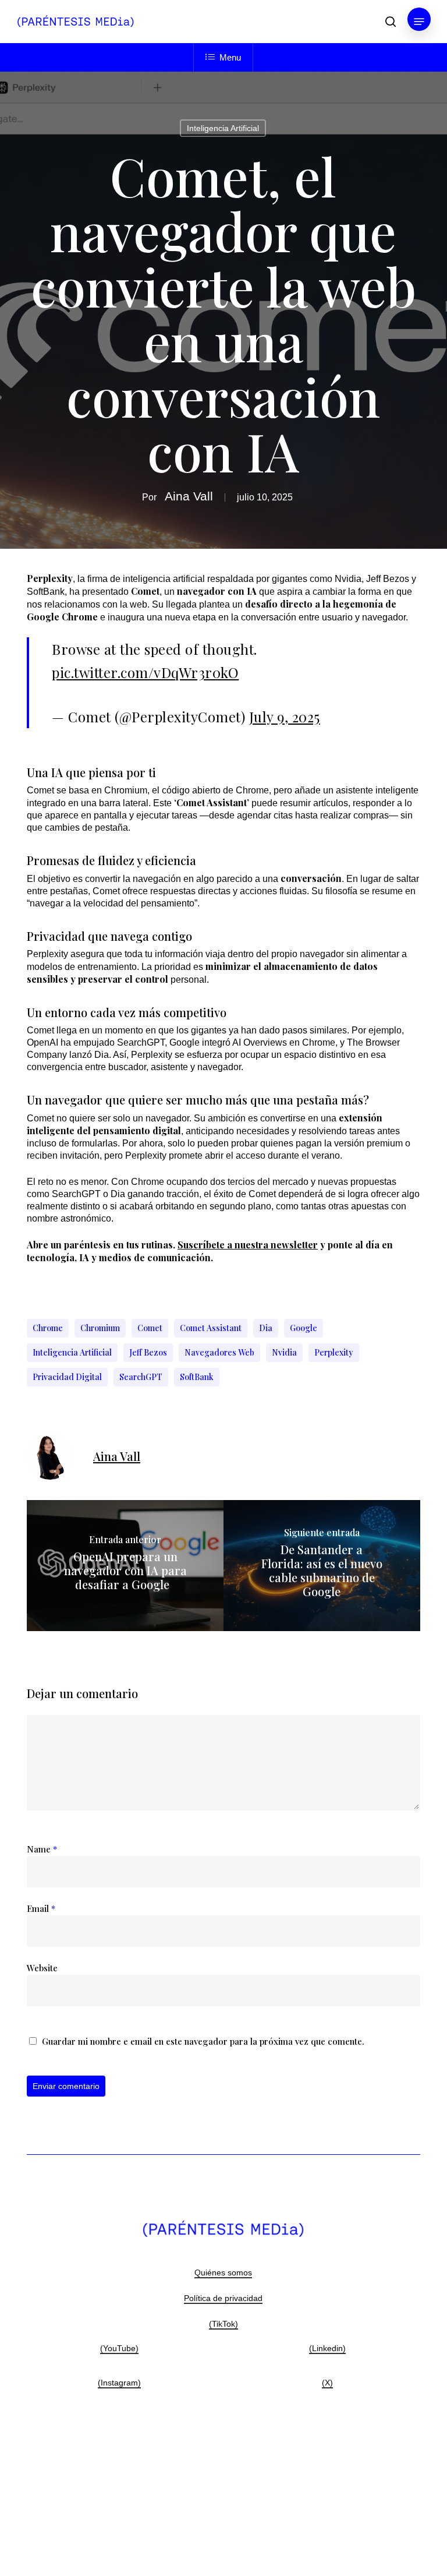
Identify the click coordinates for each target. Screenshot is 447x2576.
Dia (266, 1328)
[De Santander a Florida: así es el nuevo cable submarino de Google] (322, 1566)
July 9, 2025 (285, 717)
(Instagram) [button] (119, 2383)
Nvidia (284, 1352)
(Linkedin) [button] (327, 2348)
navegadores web (219, 1352)
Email (41, 1908)
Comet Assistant (211, 1328)
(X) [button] (327, 2383)
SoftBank (197, 1377)
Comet (150, 1328)
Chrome (48, 1328)
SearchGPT (141, 1377)
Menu (230, 57)
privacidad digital (67, 1377)
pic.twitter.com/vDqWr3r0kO (145, 672)
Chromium (100, 1328)
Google (304, 1328)
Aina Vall (189, 496)
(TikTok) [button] (223, 2324)
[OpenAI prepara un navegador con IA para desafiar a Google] (125, 1566)
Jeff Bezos (148, 1352)
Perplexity (334, 1352)
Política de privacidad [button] (223, 2298)
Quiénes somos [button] (223, 2272)
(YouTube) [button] (119, 2348)
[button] (419, 22)
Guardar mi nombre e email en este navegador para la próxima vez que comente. (203, 2041)
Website (42, 1968)
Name (42, 1849)
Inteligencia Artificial (223, 128)
